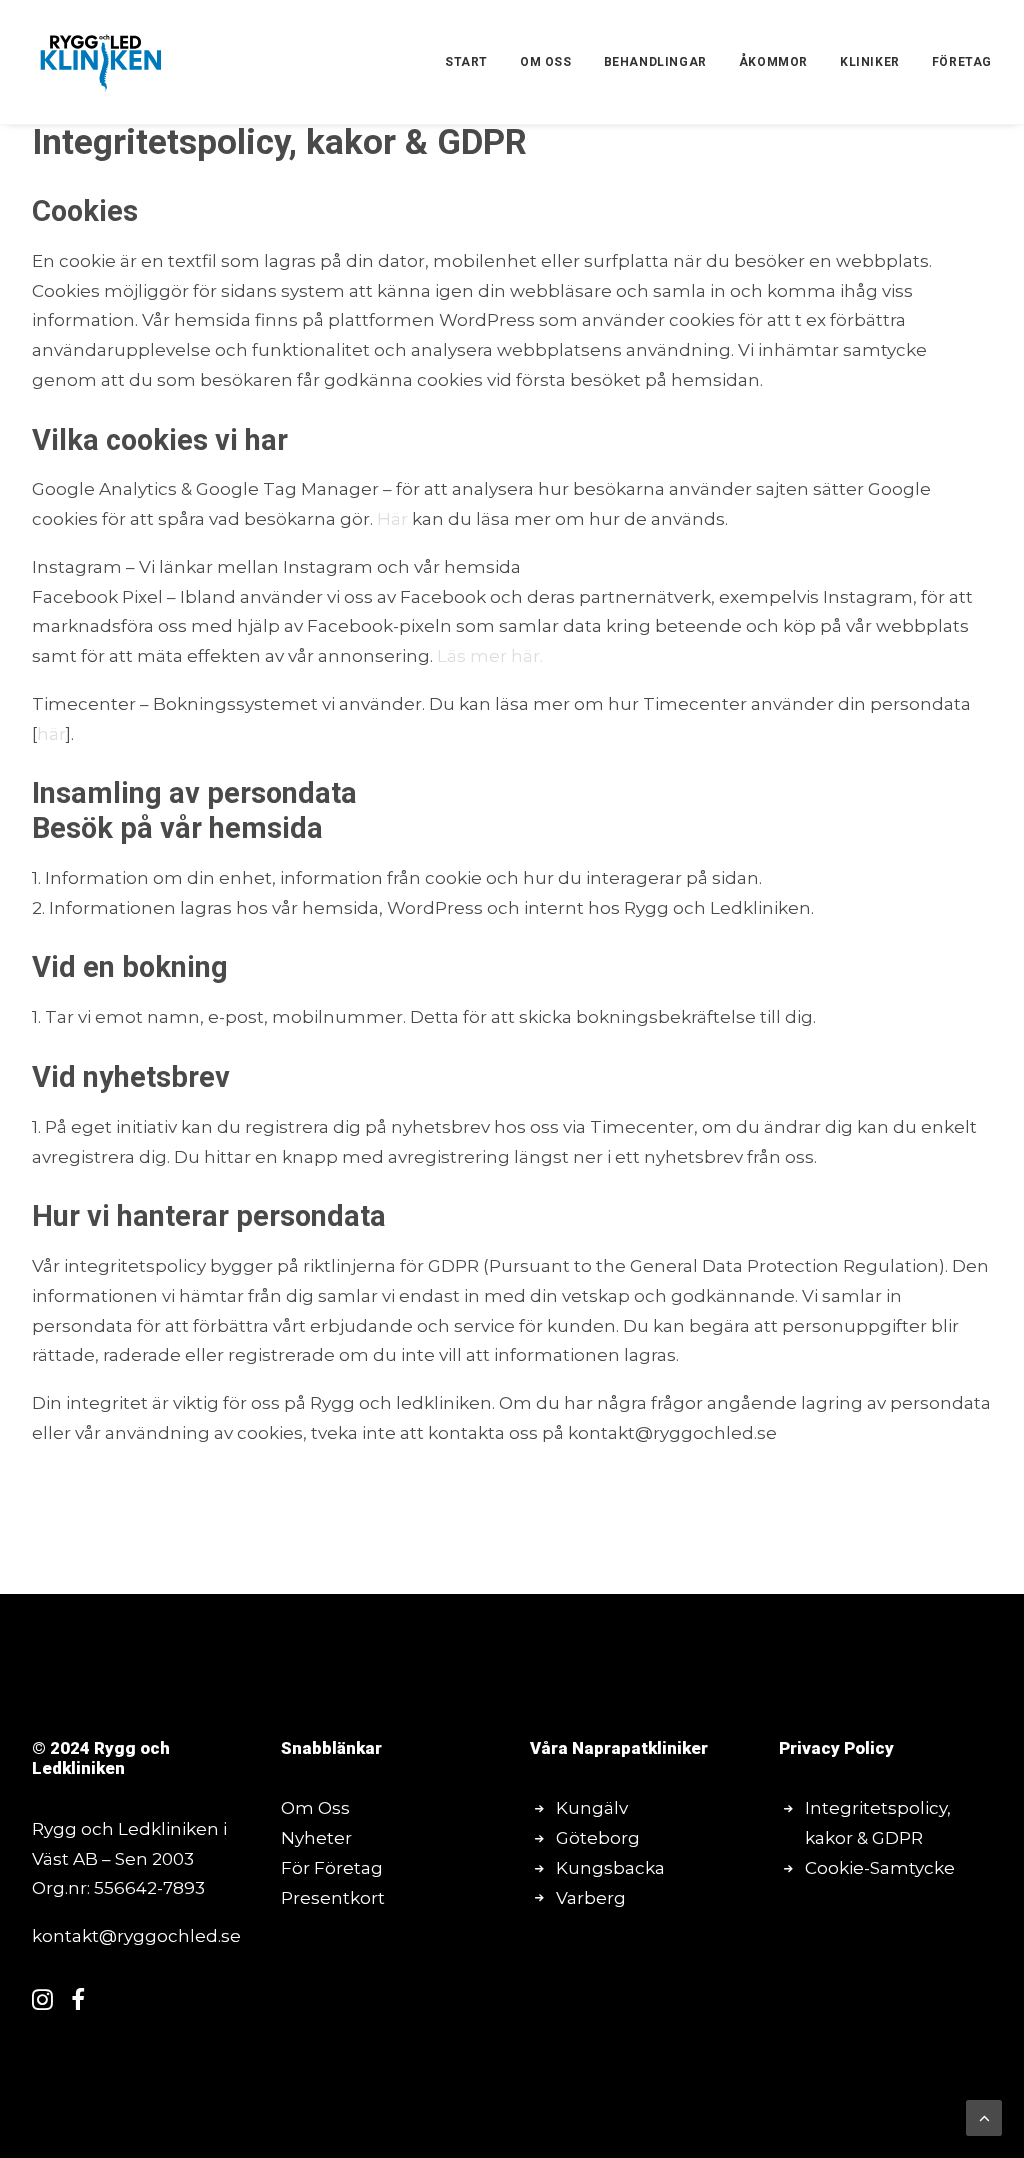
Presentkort (333, 1898)
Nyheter (316, 1838)
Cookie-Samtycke (880, 1868)
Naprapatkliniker (640, 1748)
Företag (962, 62)
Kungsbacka (610, 1868)
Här (394, 519)
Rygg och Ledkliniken (101, 1758)
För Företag (332, 1868)
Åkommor (773, 62)
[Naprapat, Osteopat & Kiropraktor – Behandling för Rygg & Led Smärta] (101, 62)
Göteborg (598, 1838)
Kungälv (592, 1808)
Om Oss (315, 1808)
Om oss (546, 62)
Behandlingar (655, 62)
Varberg (591, 1898)
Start (466, 62)
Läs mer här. (490, 656)
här (51, 734)
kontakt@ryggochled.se (136, 1936)
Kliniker (870, 62)
